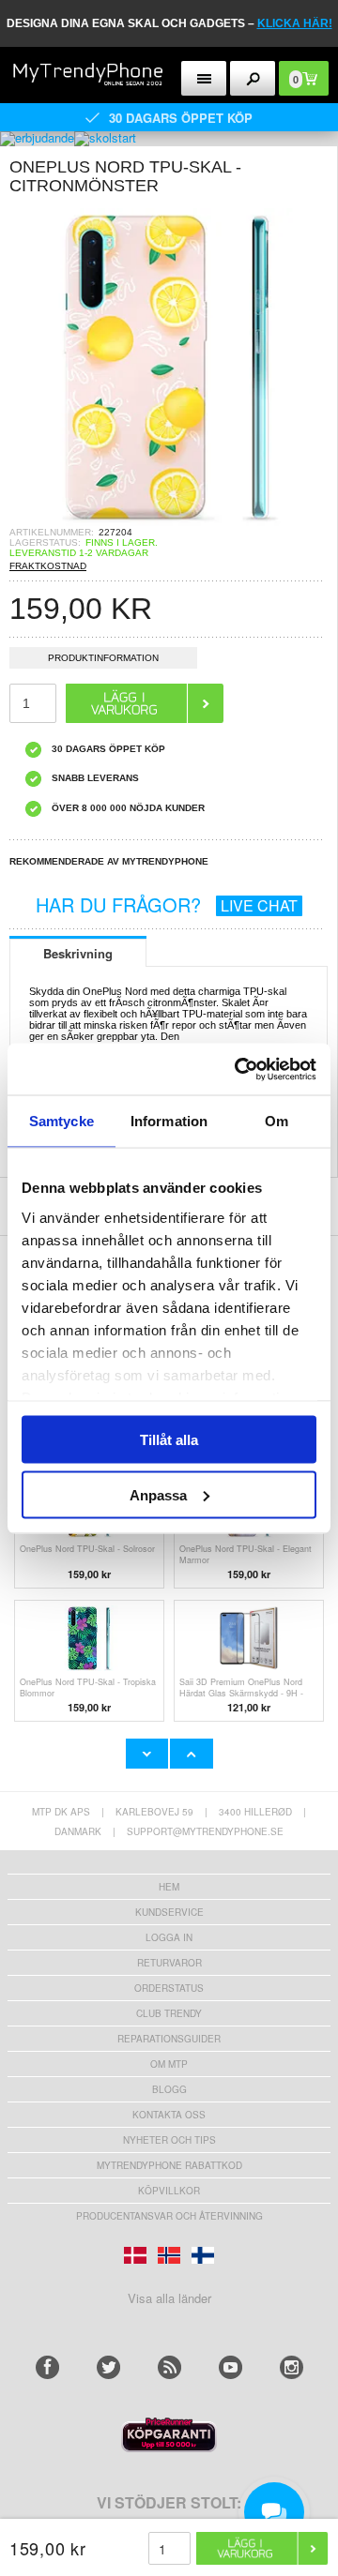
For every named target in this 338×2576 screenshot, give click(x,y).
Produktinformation (103, 658)
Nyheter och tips (169, 2140)
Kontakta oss (169, 2115)
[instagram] (292, 2367)
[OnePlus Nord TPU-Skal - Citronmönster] (169, 521)
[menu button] (204, 78)
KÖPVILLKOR (169, 2191)
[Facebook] (47, 2367)
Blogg (169, 2089)
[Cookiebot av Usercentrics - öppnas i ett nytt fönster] (238, 1069)
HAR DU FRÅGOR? (167, 904)
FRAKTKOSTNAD (48, 566)
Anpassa (158, 1494)
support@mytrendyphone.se (205, 1831)
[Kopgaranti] (169, 2447)
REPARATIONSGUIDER (169, 2039)
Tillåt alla (169, 1440)
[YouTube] (230, 2367)
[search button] (253, 78)
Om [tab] (277, 1121)
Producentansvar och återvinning (169, 2216)
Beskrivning (78, 953)
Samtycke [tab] (61, 1121)
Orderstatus (169, 1988)
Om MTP (169, 2064)
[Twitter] (108, 2367)
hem (169, 1887)
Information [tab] (169, 1121)
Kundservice (169, 1912)
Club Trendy (169, 2013)
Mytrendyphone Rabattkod (169, 2165)
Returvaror (169, 1963)
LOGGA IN (169, 1937)
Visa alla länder (169, 2298)
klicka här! (295, 23)
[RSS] (169, 2367)
